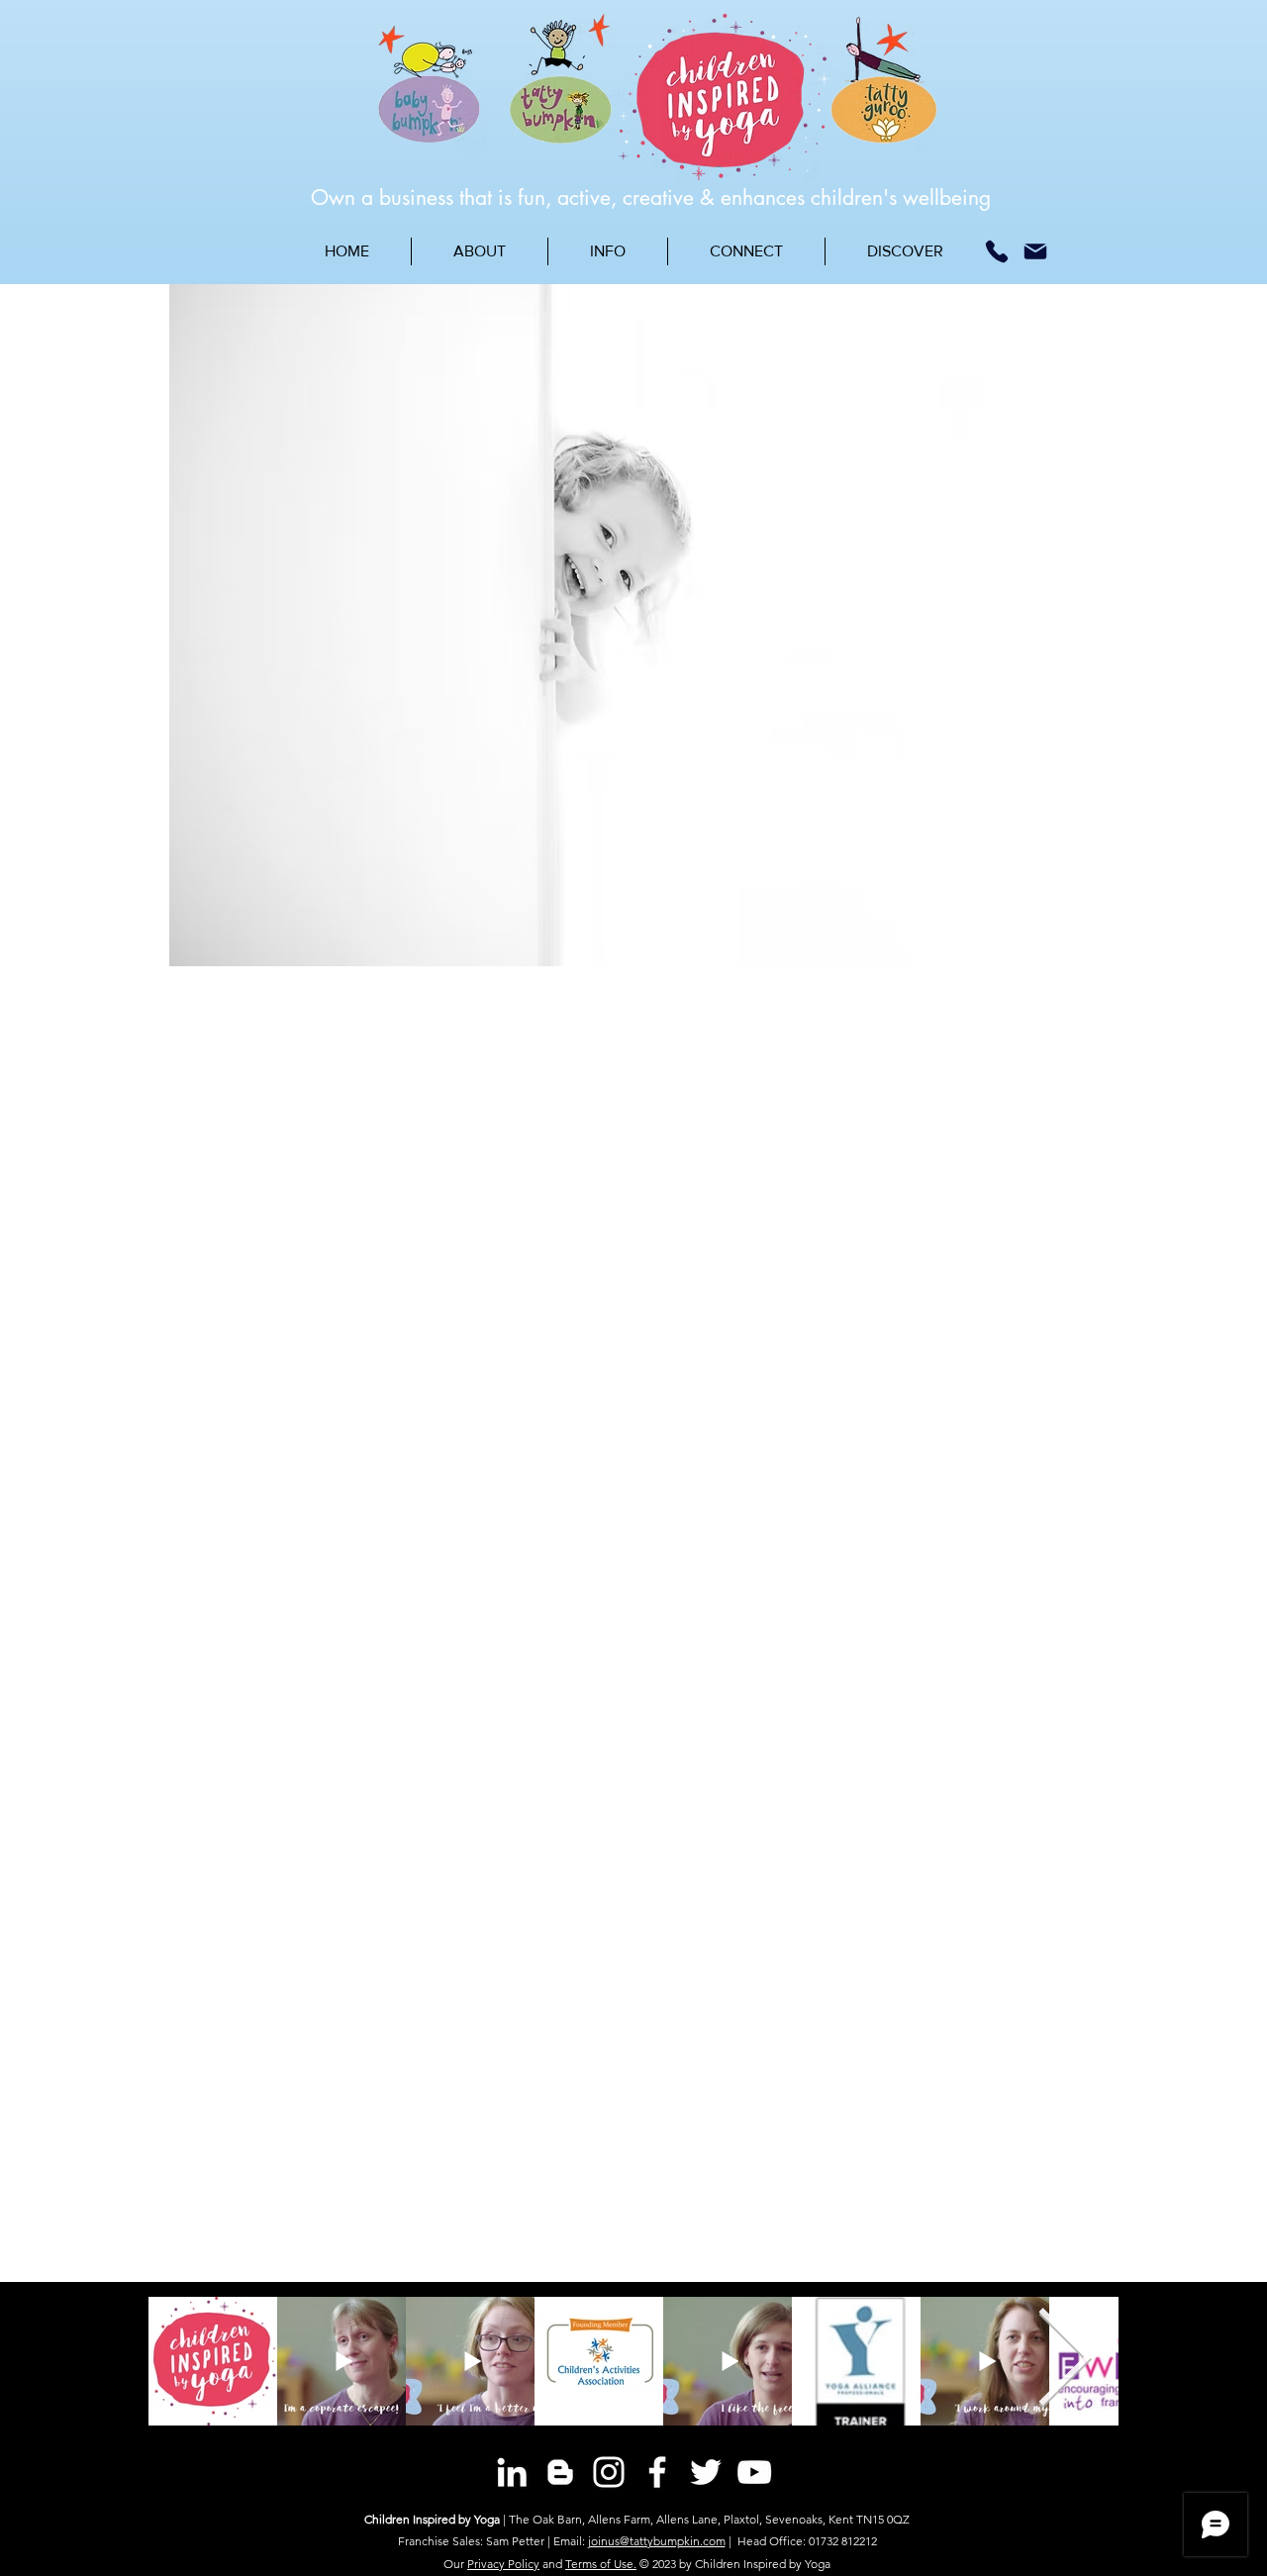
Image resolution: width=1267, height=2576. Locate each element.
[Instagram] (609, 2472)
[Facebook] (657, 2472)
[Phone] (997, 251)
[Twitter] (706, 2472)
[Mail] (1035, 251)
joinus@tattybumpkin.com (657, 2541)
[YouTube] (754, 2472)
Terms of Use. (601, 2564)
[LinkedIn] (512, 2472)
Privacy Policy (503, 2564)
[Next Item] (1065, 2361)
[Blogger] (560, 2472)
